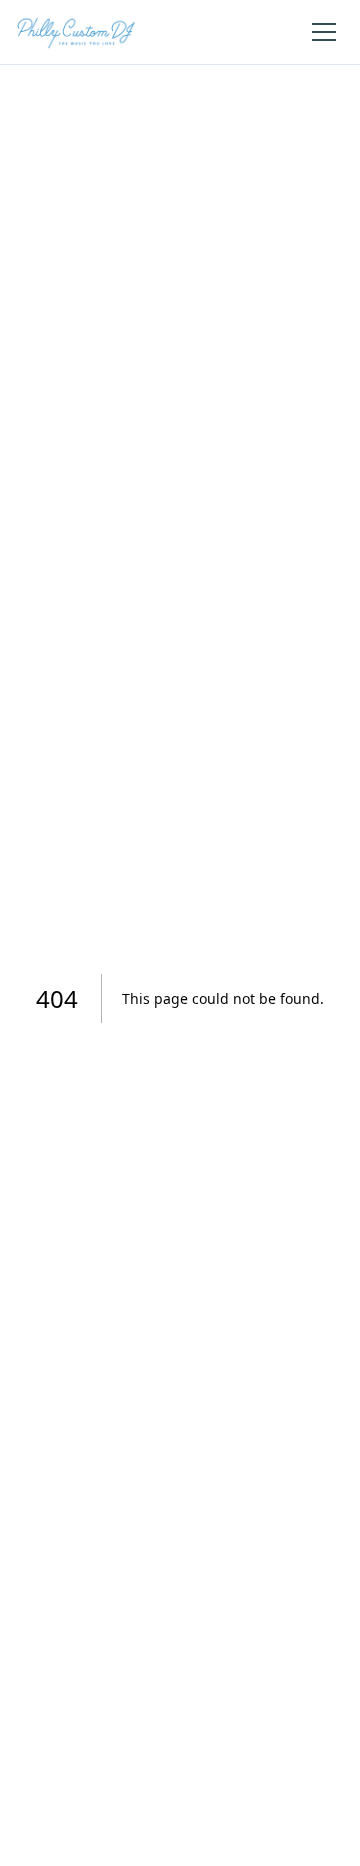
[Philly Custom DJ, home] (76, 32)
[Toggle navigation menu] (324, 32)
